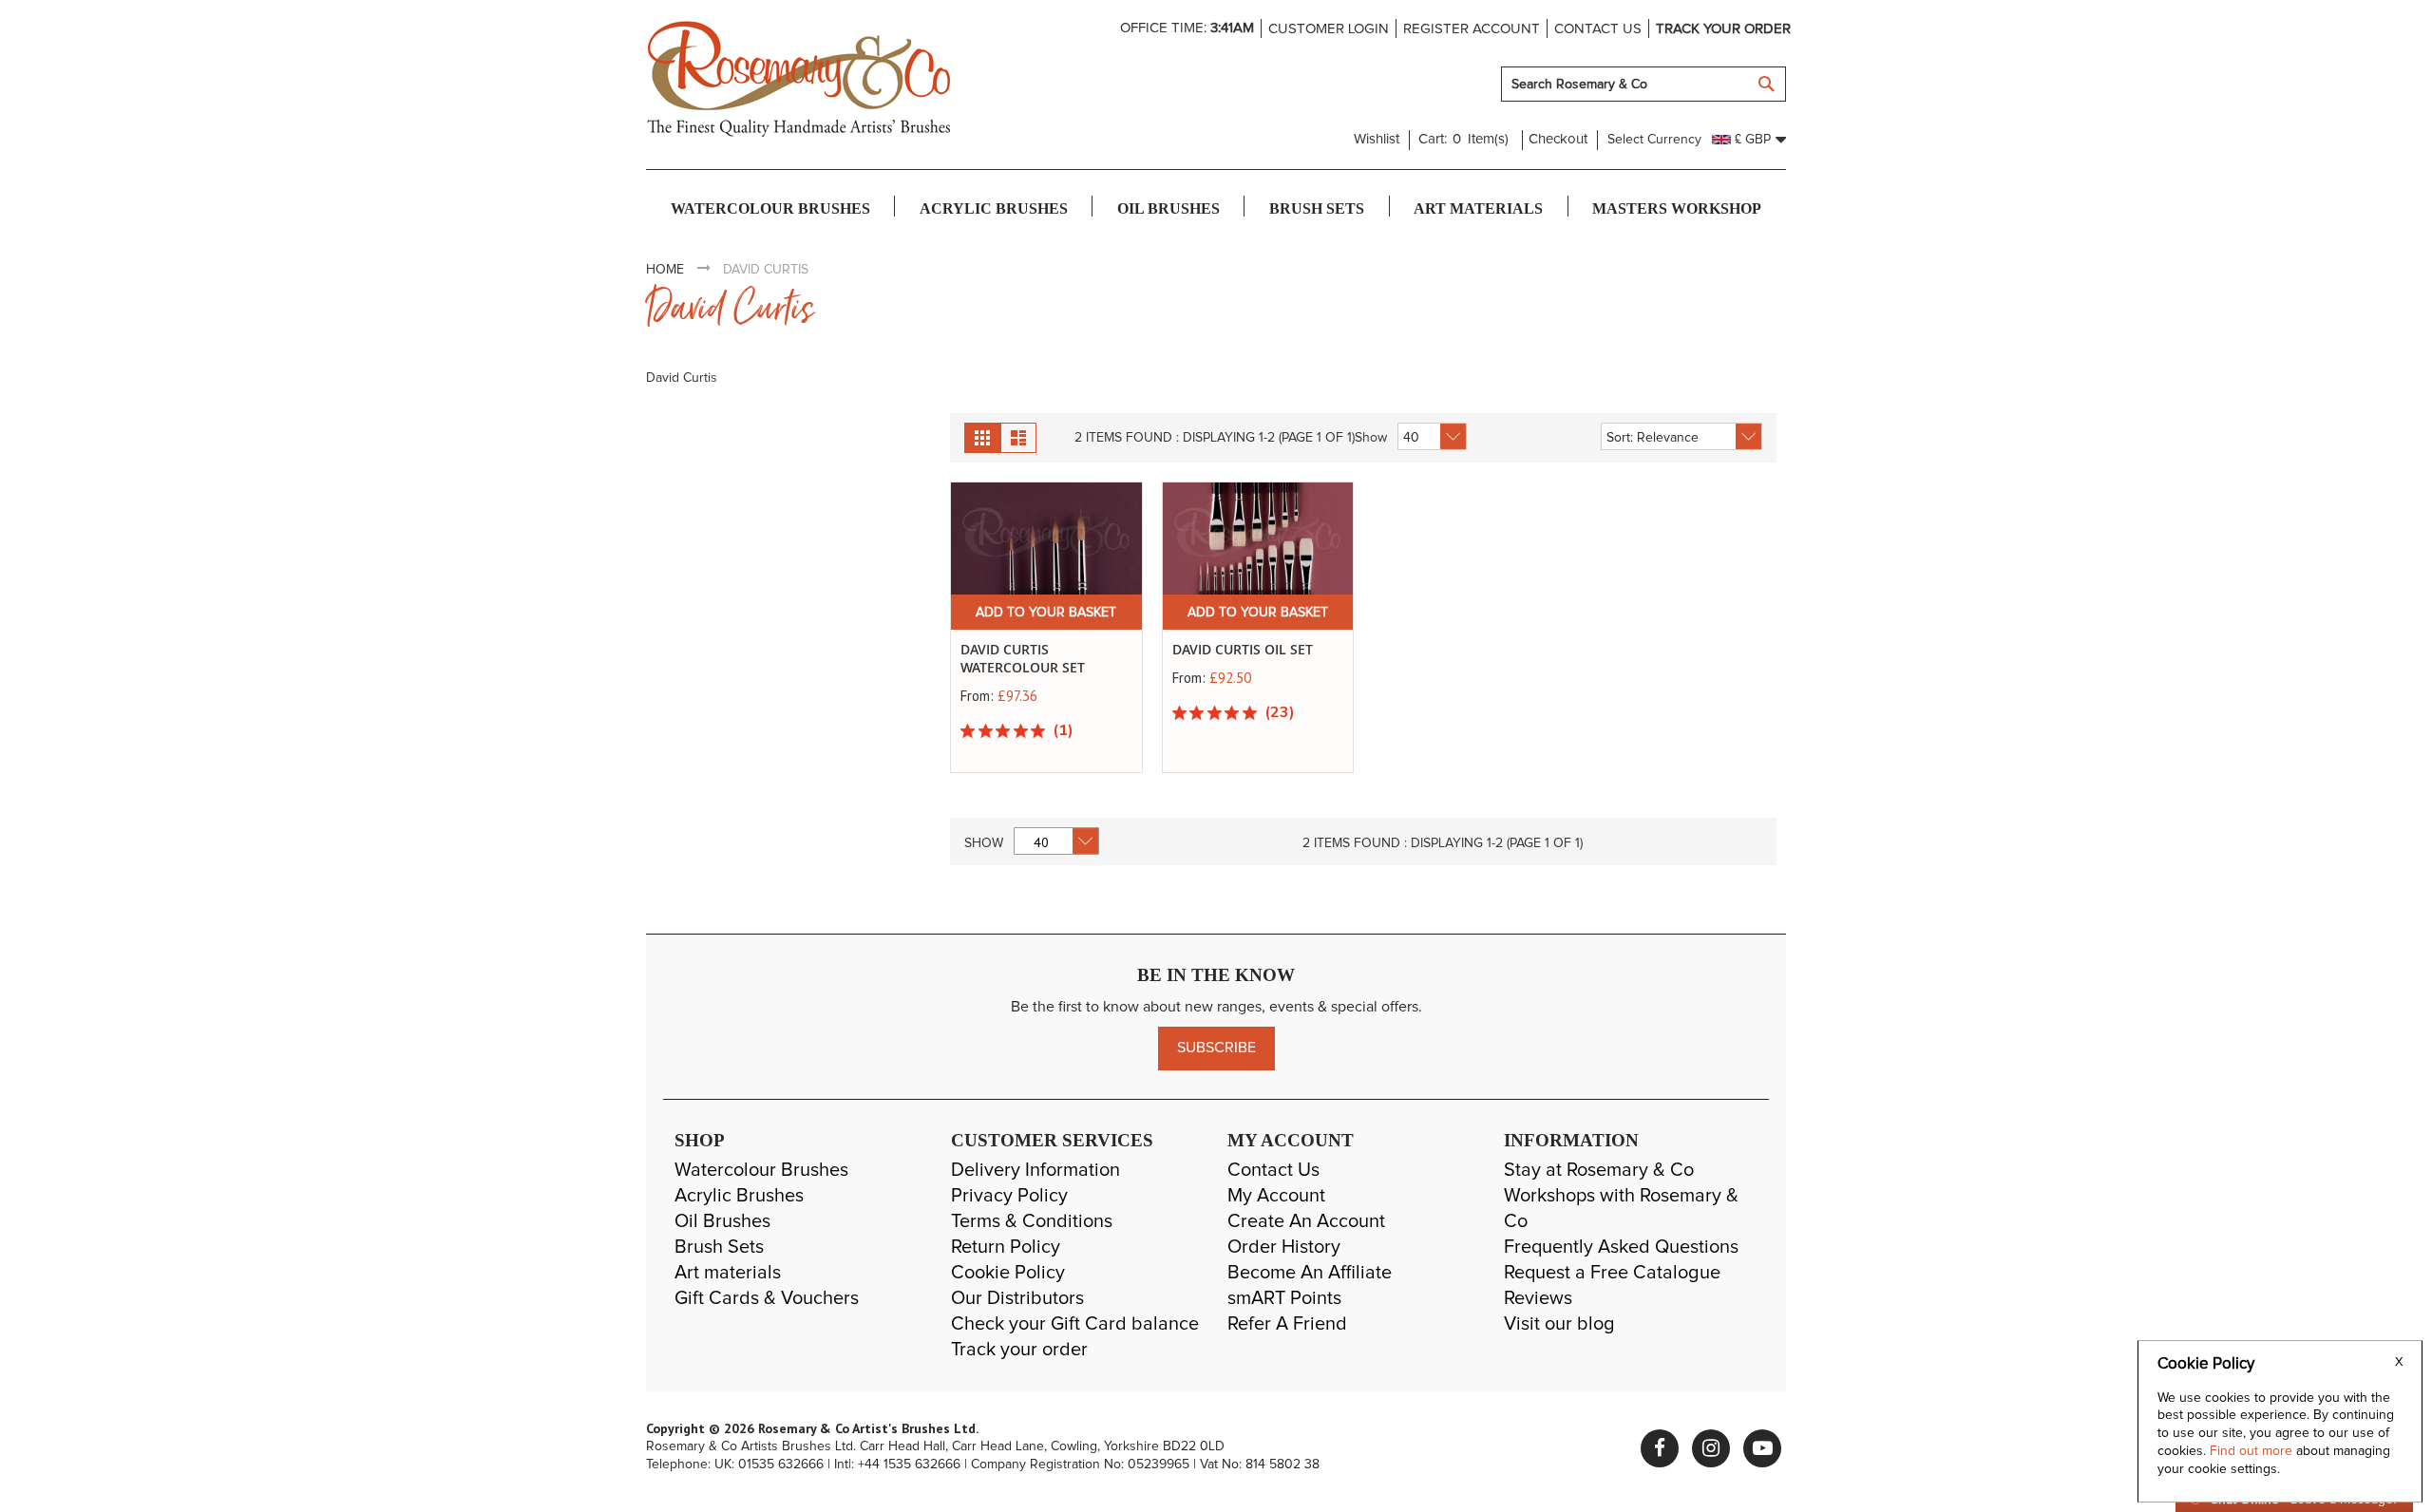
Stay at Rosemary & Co (1599, 1170)
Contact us (1598, 29)
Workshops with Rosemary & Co (1621, 1209)
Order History (1284, 1247)
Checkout (1558, 139)
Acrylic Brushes (739, 1196)
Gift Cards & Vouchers (767, 1298)
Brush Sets (719, 1247)
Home (665, 270)
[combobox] (1643, 84)
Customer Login (1329, 29)
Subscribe (1216, 1048)
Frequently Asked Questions (1621, 1247)
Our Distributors (1017, 1298)
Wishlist (1377, 139)
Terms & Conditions (1032, 1221)
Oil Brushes (722, 1221)
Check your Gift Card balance (1075, 1324)
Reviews (1538, 1298)
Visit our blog (1559, 1324)
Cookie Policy (1008, 1273)
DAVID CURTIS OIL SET (1243, 649)
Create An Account (1306, 1221)
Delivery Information (1035, 1170)
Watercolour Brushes (761, 1170)
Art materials (728, 1273)
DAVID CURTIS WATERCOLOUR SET (1023, 658)
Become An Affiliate (1310, 1273)
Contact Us (1273, 1170)
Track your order (1723, 29)
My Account (1276, 1196)
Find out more (2253, 1451)
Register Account (1472, 29)
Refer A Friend (1287, 1324)
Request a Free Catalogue (1612, 1273)
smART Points (1284, 1298)
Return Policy (1006, 1247)
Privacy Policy (1009, 1196)
